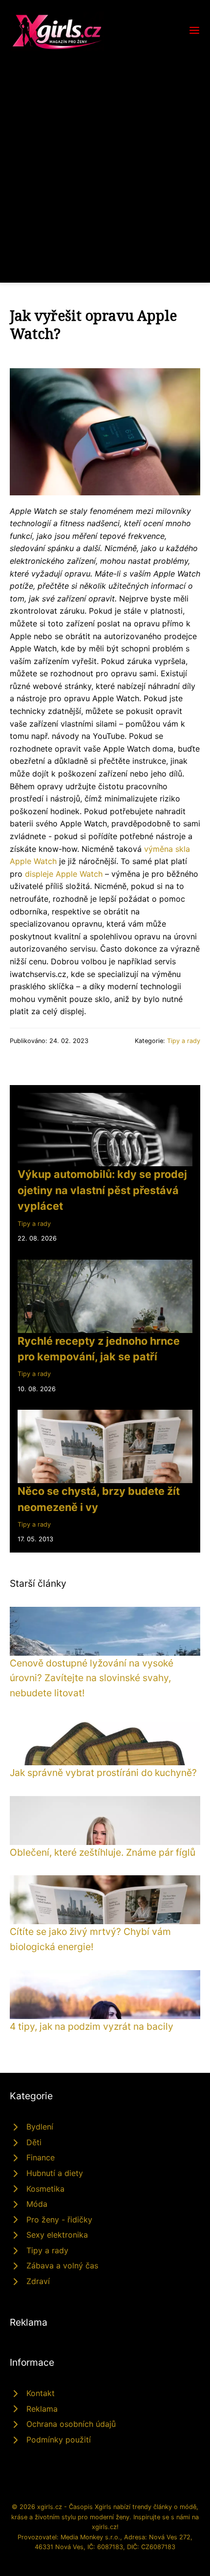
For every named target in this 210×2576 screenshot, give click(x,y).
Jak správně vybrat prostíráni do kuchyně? (103, 1773)
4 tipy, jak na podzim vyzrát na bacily (92, 2026)
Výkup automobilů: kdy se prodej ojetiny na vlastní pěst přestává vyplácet (102, 1190)
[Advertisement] (105, 161)
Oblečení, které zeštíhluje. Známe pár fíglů (103, 1852)
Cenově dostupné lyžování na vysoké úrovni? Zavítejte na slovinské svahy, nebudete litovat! (92, 1678)
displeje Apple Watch (64, 874)
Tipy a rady (184, 1041)
